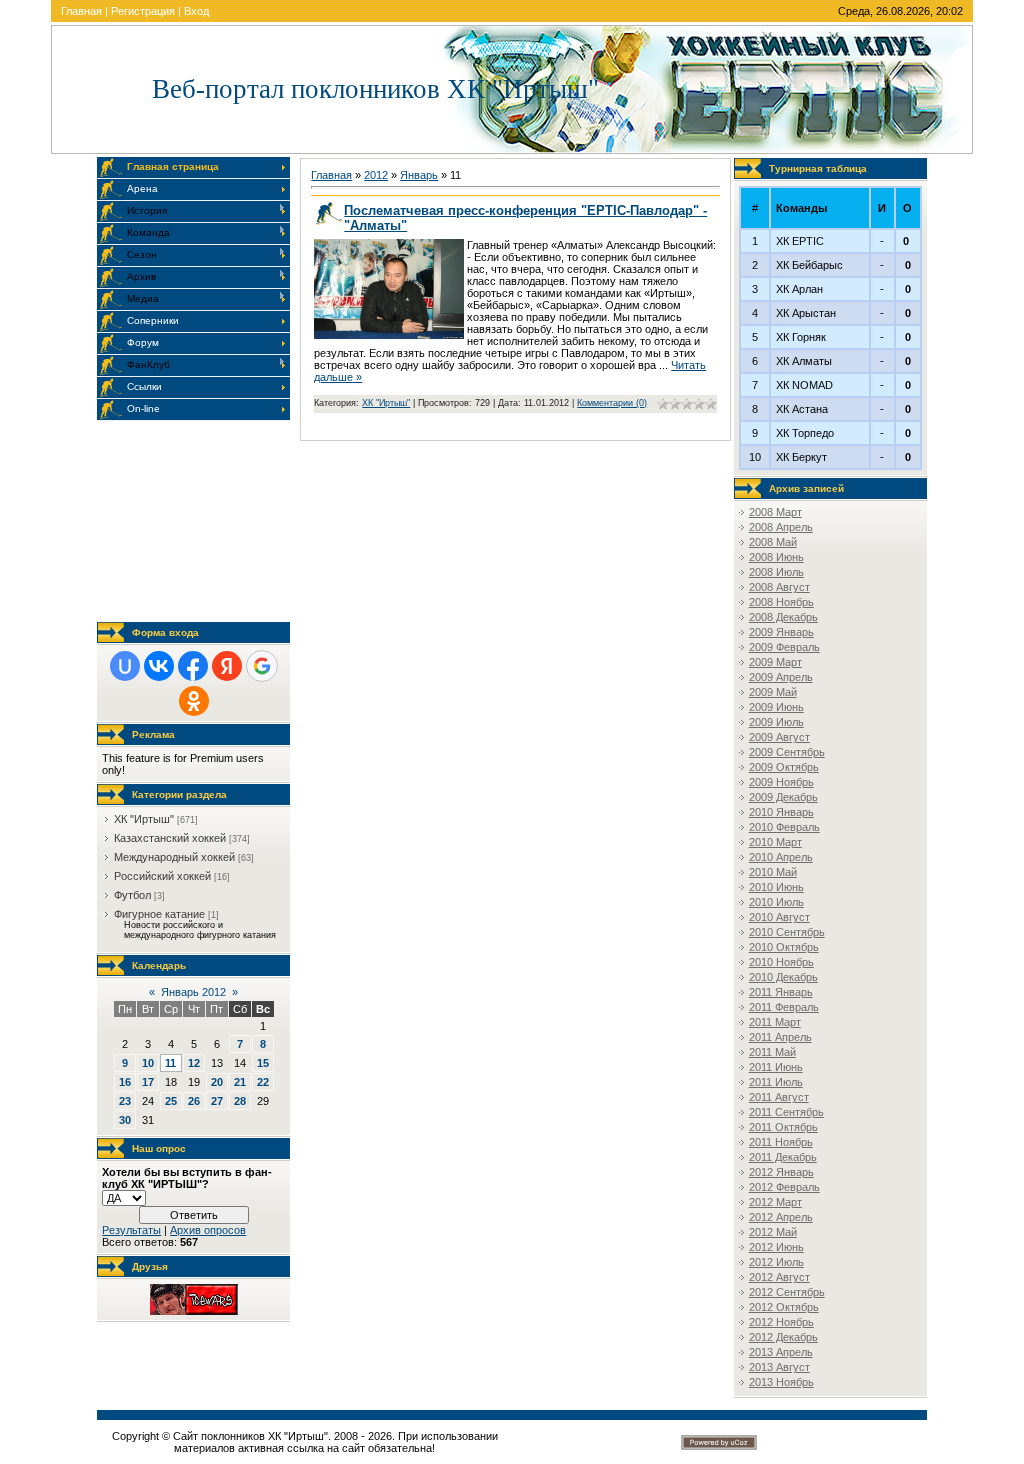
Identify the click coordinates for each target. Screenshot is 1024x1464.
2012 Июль (776, 1262)
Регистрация (143, 11)
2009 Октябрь (784, 767)
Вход (196, 11)
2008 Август (779, 587)
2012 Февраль (784, 1187)
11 (170, 1063)
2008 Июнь (776, 557)
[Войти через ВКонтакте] (159, 666)
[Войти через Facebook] (193, 666)
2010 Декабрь (783, 977)
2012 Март (775, 1202)
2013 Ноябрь (781, 1382)
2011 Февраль (784, 1007)
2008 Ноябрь (781, 602)
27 (217, 1101)
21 (240, 1082)
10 (148, 1063)
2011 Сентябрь (786, 1112)
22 (263, 1082)
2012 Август (779, 1277)
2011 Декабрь (783, 1157)
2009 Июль (776, 722)
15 (263, 1063)
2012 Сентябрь (787, 1292)
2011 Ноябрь (781, 1142)
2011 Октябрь (783, 1127)
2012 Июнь (776, 1247)
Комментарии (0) (612, 403)
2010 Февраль (784, 827)
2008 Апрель (781, 527)
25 (171, 1101)
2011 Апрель (780, 1037)
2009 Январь (781, 632)
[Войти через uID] (125, 666)
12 (194, 1063)
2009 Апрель (781, 677)
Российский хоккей (162, 876)
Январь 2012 (193, 992)
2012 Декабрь (783, 1337)
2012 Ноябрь (781, 1322)
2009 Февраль (784, 647)
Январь (419, 175)
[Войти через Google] (262, 666)
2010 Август (779, 917)
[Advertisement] (197, 521)
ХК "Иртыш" (144, 819)
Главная (81, 11)
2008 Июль (776, 572)
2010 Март (775, 842)
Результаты (131, 1230)
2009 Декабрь (783, 797)
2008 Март (775, 512)
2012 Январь (781, 1172)
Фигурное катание (159, 914)
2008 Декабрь (783, 617)
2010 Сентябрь (787, 932)
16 (125, 1082)
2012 (376, 175)
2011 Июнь (776, 1067)
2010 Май (773, 872)
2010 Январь (781, 812)
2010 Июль (776, 902)
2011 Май (772, 1052)
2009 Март (775, 662)
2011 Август (779, 1097)
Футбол (132, 895)
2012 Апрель (781, 1217)
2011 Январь (781, 992)
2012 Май (773, 1232)
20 (217, 1082)
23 (125, 1101)
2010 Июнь (776, 887)
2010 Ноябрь (781, 962)
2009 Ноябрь (781, 782)
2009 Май (773, 692)
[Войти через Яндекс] (227, 666)
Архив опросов (208, 1230)
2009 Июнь (776, 707)
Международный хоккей (174, 857)
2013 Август (779, 1367)
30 (125, 1120)
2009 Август (779, 737)
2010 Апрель (781, 857)
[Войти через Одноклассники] (194, 701)
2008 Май (773, 542)
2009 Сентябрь (787, 752)
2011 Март (775, 1022)
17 (148, 1082)
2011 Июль (776, 1082)
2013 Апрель (781, 1352)
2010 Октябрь (784, 947)
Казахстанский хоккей (170, 838)
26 (194, 1101)
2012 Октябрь (784, 1307)
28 (240, 1101)
